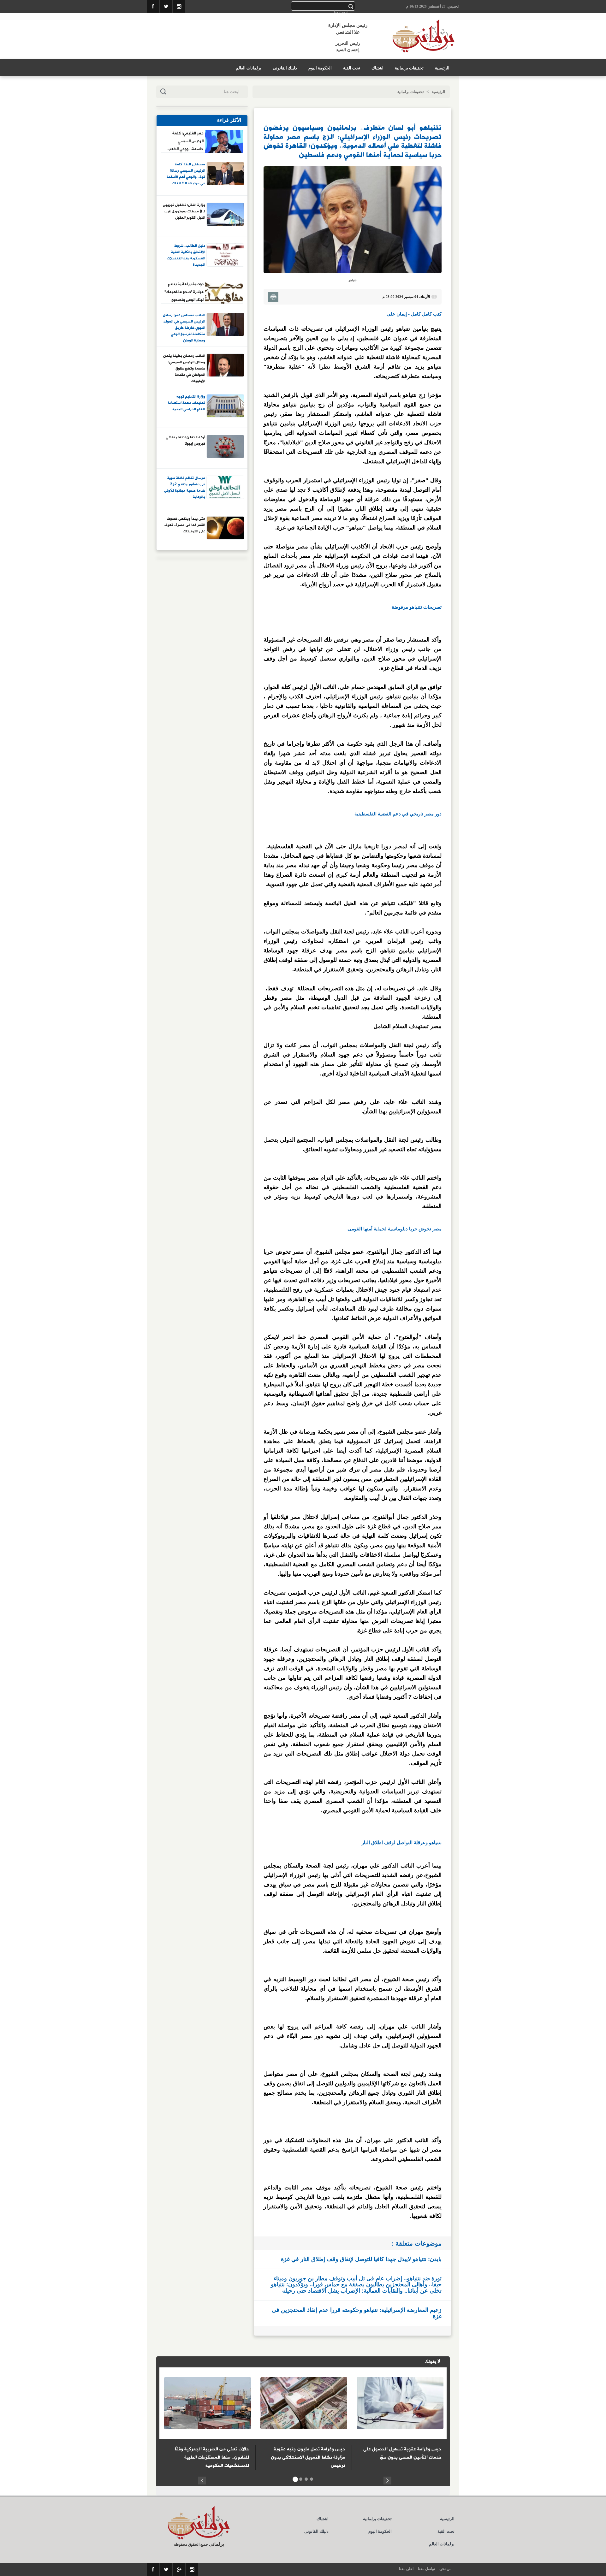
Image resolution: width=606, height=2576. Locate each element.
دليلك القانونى (285, 68)
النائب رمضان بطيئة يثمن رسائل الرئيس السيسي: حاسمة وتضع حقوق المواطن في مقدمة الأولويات (184, 368)
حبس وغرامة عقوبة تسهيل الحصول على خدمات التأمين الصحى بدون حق (402, 2453)
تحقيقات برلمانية (409, 68)
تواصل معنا (426, 2569)
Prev (202, 2480)
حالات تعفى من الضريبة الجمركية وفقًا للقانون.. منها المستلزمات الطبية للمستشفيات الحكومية (212, 2457)
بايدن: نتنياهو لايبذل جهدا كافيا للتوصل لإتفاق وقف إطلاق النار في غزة (361, 2259)
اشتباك (377, 68)
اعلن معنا (406, 2569)
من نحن (445, 2569)
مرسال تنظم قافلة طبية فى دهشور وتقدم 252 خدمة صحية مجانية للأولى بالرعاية (185, 488)
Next (387, 2480)
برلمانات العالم (249, 68)
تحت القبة (352, 68)
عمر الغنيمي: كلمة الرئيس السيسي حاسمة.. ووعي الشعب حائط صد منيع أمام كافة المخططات (186, 141)
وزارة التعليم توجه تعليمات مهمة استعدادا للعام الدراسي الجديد (187, 403)
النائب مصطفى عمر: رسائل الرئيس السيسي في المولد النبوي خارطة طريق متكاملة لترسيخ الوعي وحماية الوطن (184, 328)
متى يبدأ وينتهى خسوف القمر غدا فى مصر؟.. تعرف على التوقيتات (185, 525)
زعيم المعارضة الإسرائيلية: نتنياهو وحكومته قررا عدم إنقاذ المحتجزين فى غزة (357, 2313)
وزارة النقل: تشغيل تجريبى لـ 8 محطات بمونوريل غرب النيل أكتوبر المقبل (184, 212)
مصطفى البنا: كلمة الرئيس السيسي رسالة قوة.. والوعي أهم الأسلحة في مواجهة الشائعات (186, 174)
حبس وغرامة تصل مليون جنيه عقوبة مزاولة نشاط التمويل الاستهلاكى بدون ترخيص (308, 2457)
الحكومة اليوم (320, 68)
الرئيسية (442, 68)
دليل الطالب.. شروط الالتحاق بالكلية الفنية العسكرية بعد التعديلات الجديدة (186, 255)
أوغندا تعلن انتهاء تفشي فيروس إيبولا (185, 441)
